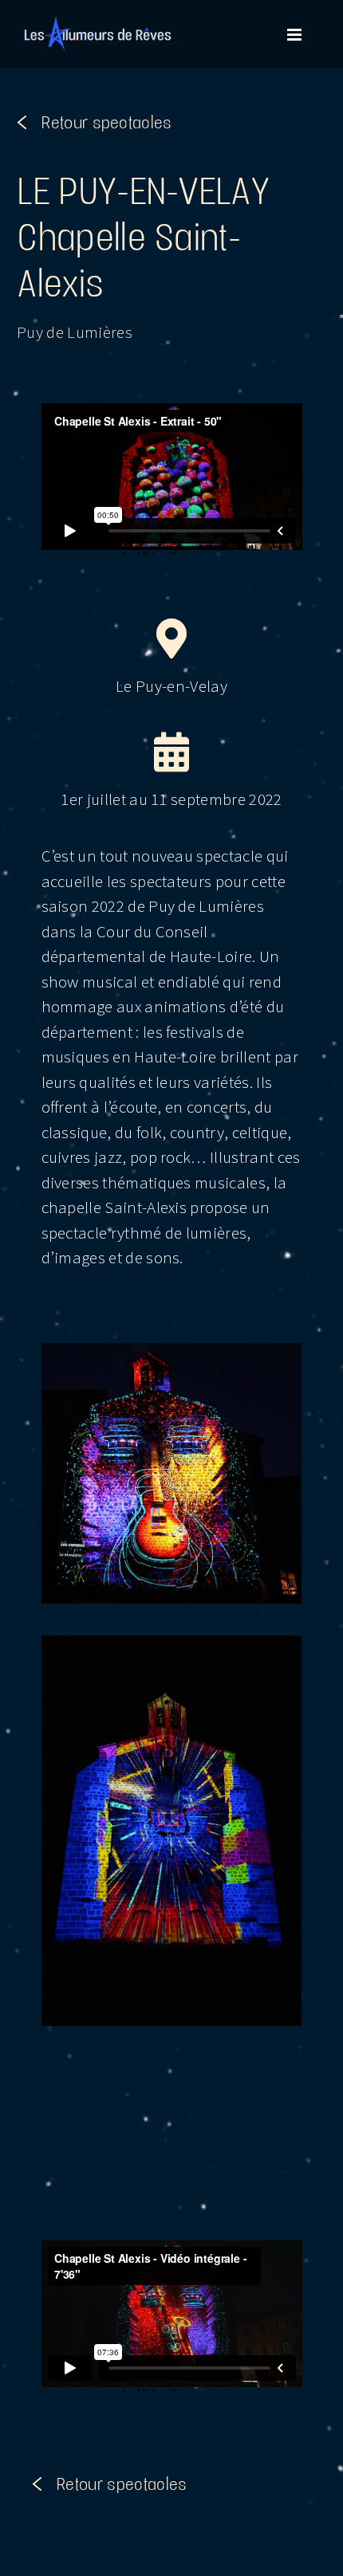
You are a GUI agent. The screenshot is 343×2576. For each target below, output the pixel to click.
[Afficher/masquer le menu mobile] (296, 35)
